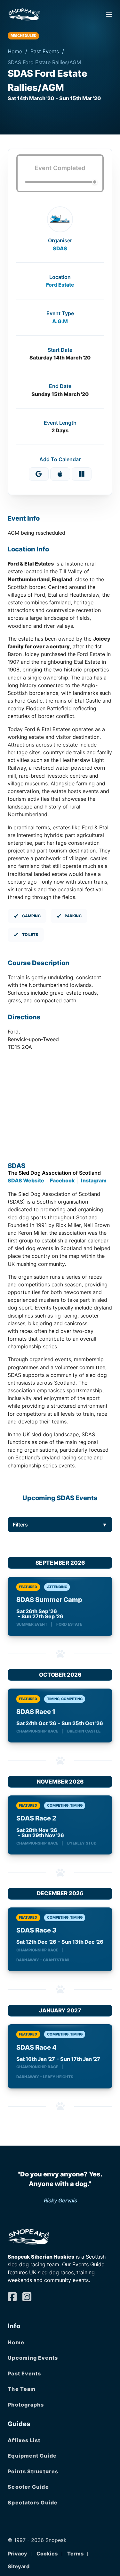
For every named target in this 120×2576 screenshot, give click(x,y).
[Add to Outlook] (82, 474)
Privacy (17, 2554)
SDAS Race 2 (36, 1818)
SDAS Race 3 (36, 1930)
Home (15, 51)
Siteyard (19, 2566)
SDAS (60, 248)
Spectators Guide (33, 2503)
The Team (22, 2389)
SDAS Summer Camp (49, 1600)
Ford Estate (60, 285)
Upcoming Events (33, 2358)
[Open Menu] (109, 14)
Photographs (26, 2405)
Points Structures (33, 2471)
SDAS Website (26, 1180)
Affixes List (24, 2440)
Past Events (45, 51)
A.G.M (60, 321)
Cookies (47, 2554)
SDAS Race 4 (36, 2047)
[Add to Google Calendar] (39, 474)
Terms (75, 2554)
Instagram (94, 1180)
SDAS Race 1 (36, 1712)
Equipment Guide (32, 2456)
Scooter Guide (28, 2487)
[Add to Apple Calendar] (60, 474)
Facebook (62, 1180)
